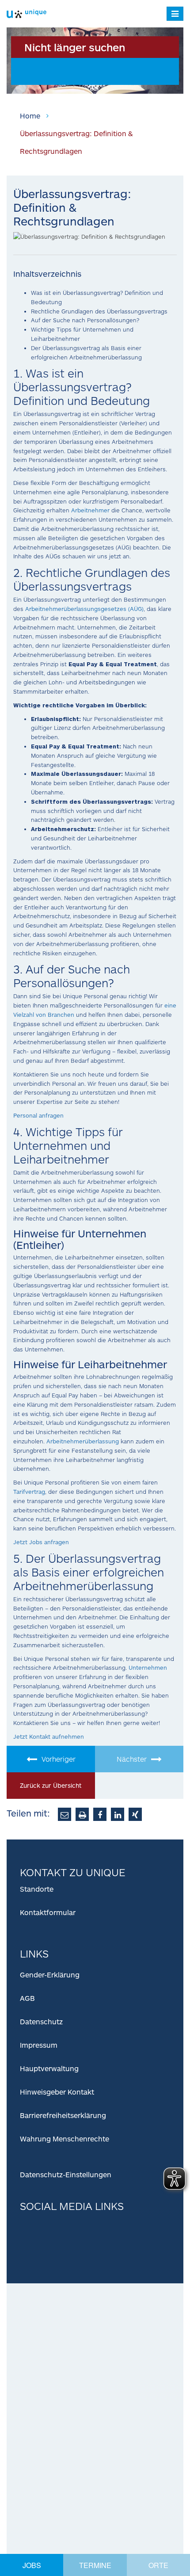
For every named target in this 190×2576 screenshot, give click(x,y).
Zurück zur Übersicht (51, 1785)
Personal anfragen (38, 1115)
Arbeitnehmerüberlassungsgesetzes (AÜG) (84, 609)
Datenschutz (41, 2021)
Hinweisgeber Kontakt (57, 2092)
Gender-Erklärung (50, 1975)
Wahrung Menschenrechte (65, 2139)
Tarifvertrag (29, 1492)
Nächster (132, 1759)
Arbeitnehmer (90, 510)
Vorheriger (59, 1759)
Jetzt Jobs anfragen (41, 1542)
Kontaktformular (48, 1912)
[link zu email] (65, 1814)
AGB (27, 1998)
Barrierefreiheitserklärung (63, 2115)
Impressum (39, 2045)
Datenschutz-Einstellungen (66, 2174)
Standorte (37, 1889)
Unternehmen (148, 1668)
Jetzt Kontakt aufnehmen (49, 1736)
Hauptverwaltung (49, 2068)
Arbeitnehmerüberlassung (83, 1441)
